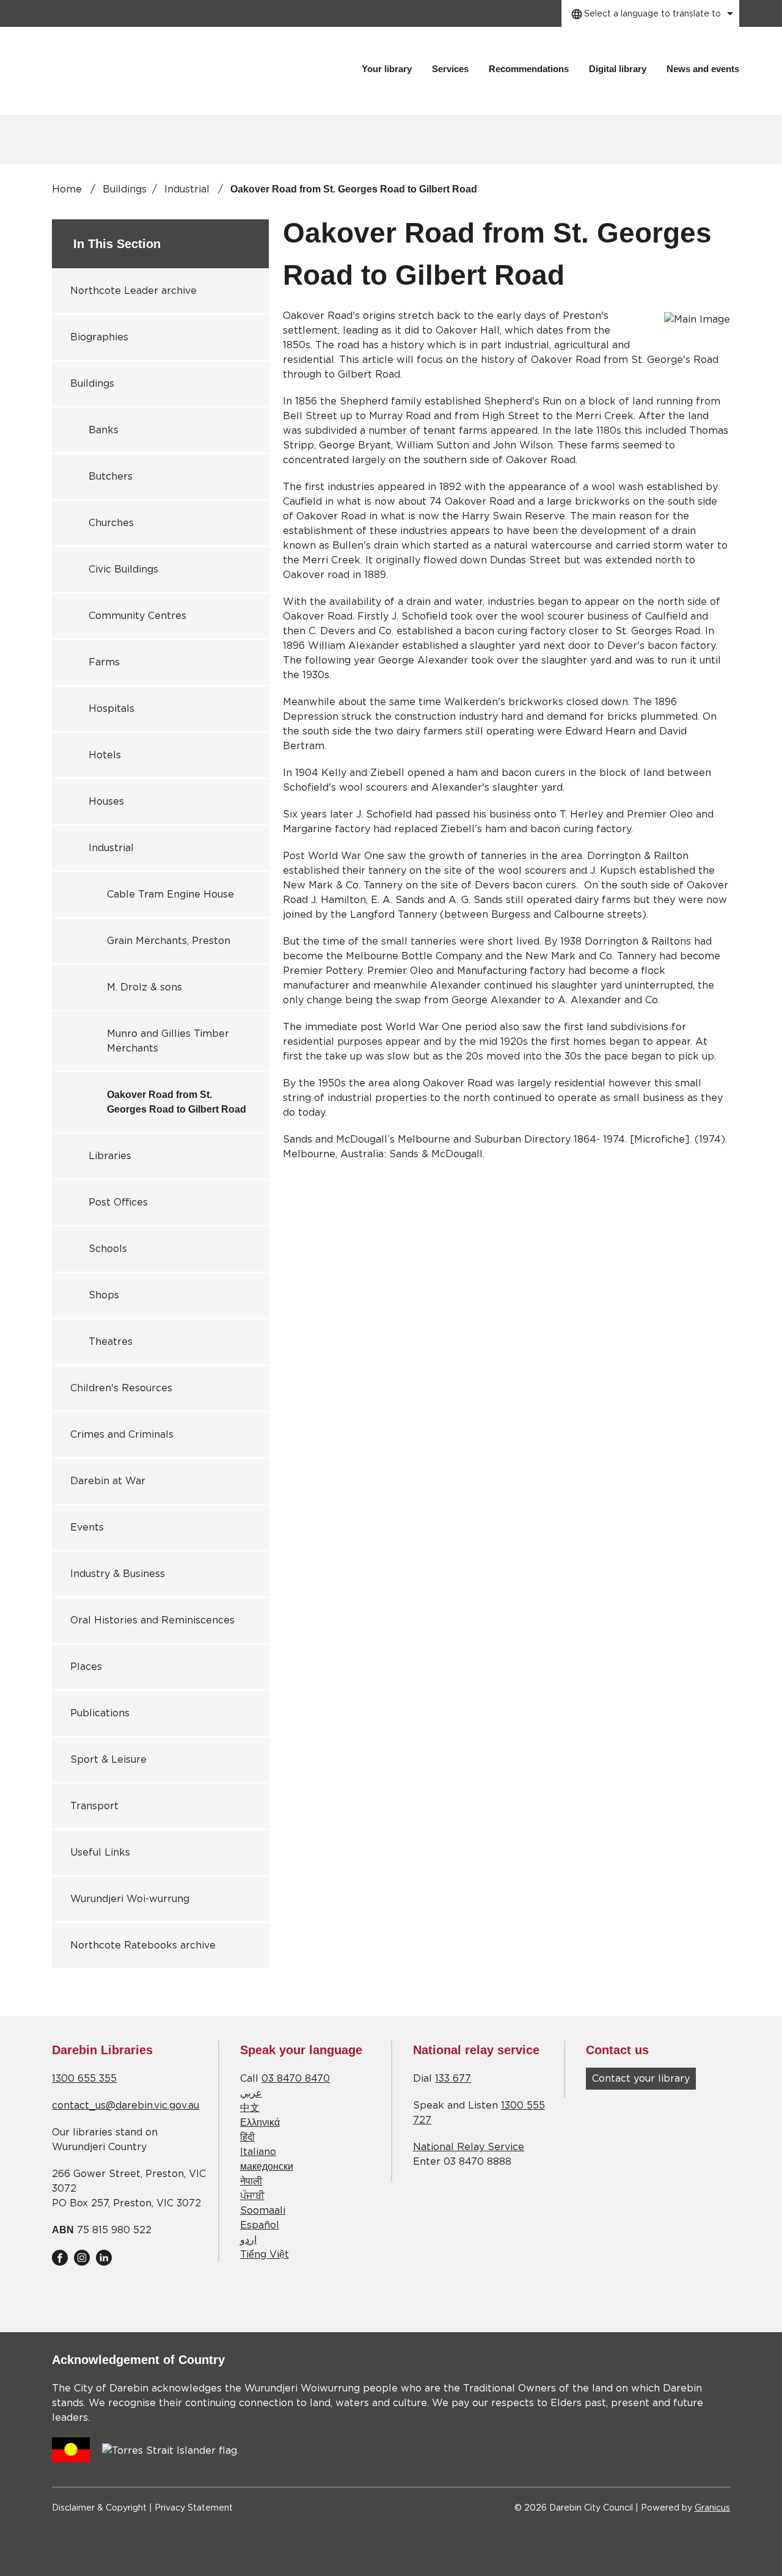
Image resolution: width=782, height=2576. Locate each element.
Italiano (258, 2152)
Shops (104, 1295)
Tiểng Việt (265, 2255)
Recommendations (529, 69)
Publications (100, 1713)
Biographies (99, 337)
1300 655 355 (84, 2079)
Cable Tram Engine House (170, 895)
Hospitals (111, 709)
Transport (94, 1806)
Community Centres (137, 616)
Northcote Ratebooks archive (143, 1945)
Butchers (111, 477)
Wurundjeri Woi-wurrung (130, 1899)
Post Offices (118, 1202)
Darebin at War (108, 1481)
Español (260, 2225)
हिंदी (247, 2137)
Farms (104, 662)
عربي (251, 2093)
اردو (248, 2240)
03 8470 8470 (296, 2079)
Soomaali (263, 2211)
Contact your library (641, 2079)
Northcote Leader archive (133, 291)
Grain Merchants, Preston (169, 941)
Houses (106, 802)
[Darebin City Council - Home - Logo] (142, 71)
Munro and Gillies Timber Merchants (168, 1041)
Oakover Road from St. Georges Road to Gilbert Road (177, 1102)
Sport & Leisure (108, 1760)
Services (450, 69)
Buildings (125, 189)
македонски (267, 2167)
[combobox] (650, 13)
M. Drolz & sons (144, 987)
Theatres (111, 1342)
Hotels (105, 755)
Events (87, 1528)
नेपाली (251, 2181)
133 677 (453, 2079)
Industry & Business (118, 1574)
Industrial (188, 189)
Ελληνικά (260, 2123)
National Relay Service (469, 2147)
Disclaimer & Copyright (99, 2508)
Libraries (110, 1156)
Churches (111, 523)
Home (67, 189)
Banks (104, 430)
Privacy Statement (194, 2508)
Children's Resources (121, 1388)
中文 (250, 2108)
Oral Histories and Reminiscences (152, 1620)
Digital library (618, 69)
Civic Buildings (123, 569)
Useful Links (100, 1853)
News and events (703, 69)
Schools (108, 1249)
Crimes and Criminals (122, 1435)
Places (86, 1667)
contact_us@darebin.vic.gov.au (126, 2106)
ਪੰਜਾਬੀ (252, 2196)
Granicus (712, 2508)
